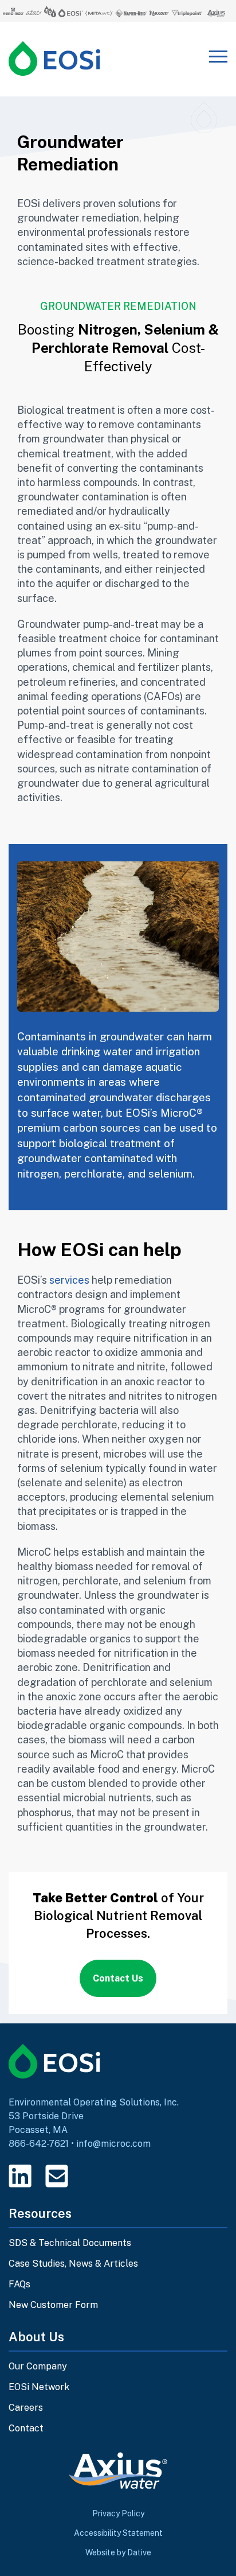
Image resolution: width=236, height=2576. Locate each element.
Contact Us (118, 1978)
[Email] (57, 2176)
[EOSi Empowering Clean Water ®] (54, 59)
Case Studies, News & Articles (73, 2264)
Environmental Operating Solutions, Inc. (94, 2102)
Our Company (38, 2366)
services (69, 1280)
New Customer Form (53, 2305)
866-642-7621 (39, 2144)
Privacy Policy (118, 2513)
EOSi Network (39, 2387)
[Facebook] (93, 2176)
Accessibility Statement (118, 2533)
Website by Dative (118, 2552)
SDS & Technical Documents (70, 2243)
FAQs (19, 2284)
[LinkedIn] (20, 2176)
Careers (26, 2408)
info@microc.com (113, 2144)
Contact (26, 2428)
